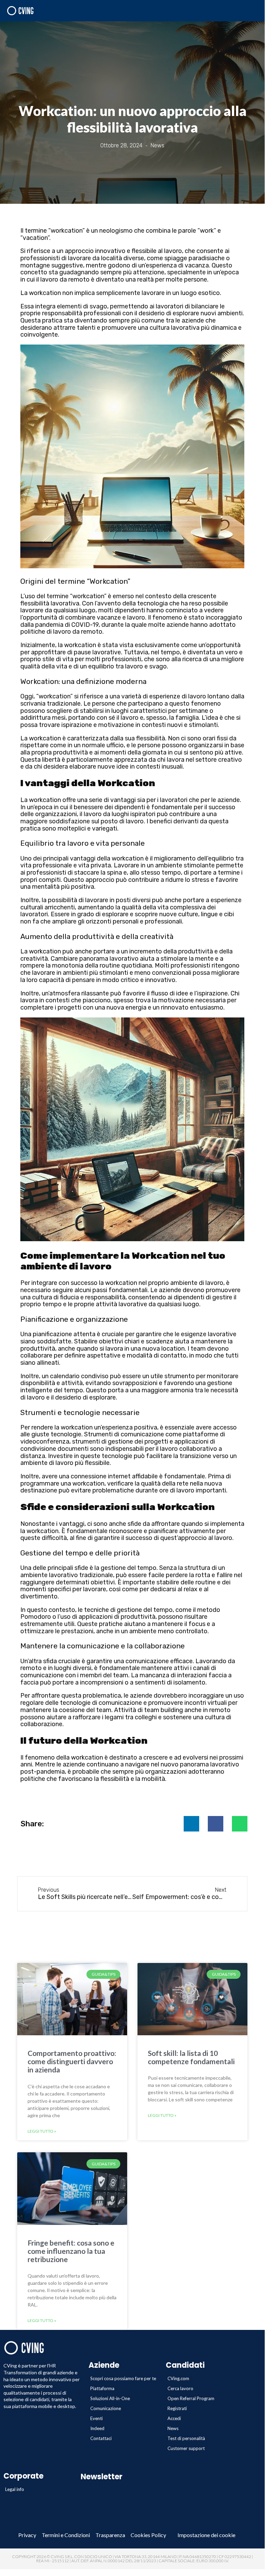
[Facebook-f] (80, 2522)
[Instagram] (164, 2522)
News (157, 145)
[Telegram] (122, 2522)
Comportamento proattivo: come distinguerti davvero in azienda (72, 2061)
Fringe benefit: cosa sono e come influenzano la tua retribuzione (71, 2251)
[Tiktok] (185, 2522)
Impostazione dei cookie (206, 2535)
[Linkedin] (101, 2522)
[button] (191, 1824)
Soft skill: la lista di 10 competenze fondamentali (191, 2057)
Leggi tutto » (42, 2131)
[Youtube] (143, 2522)
